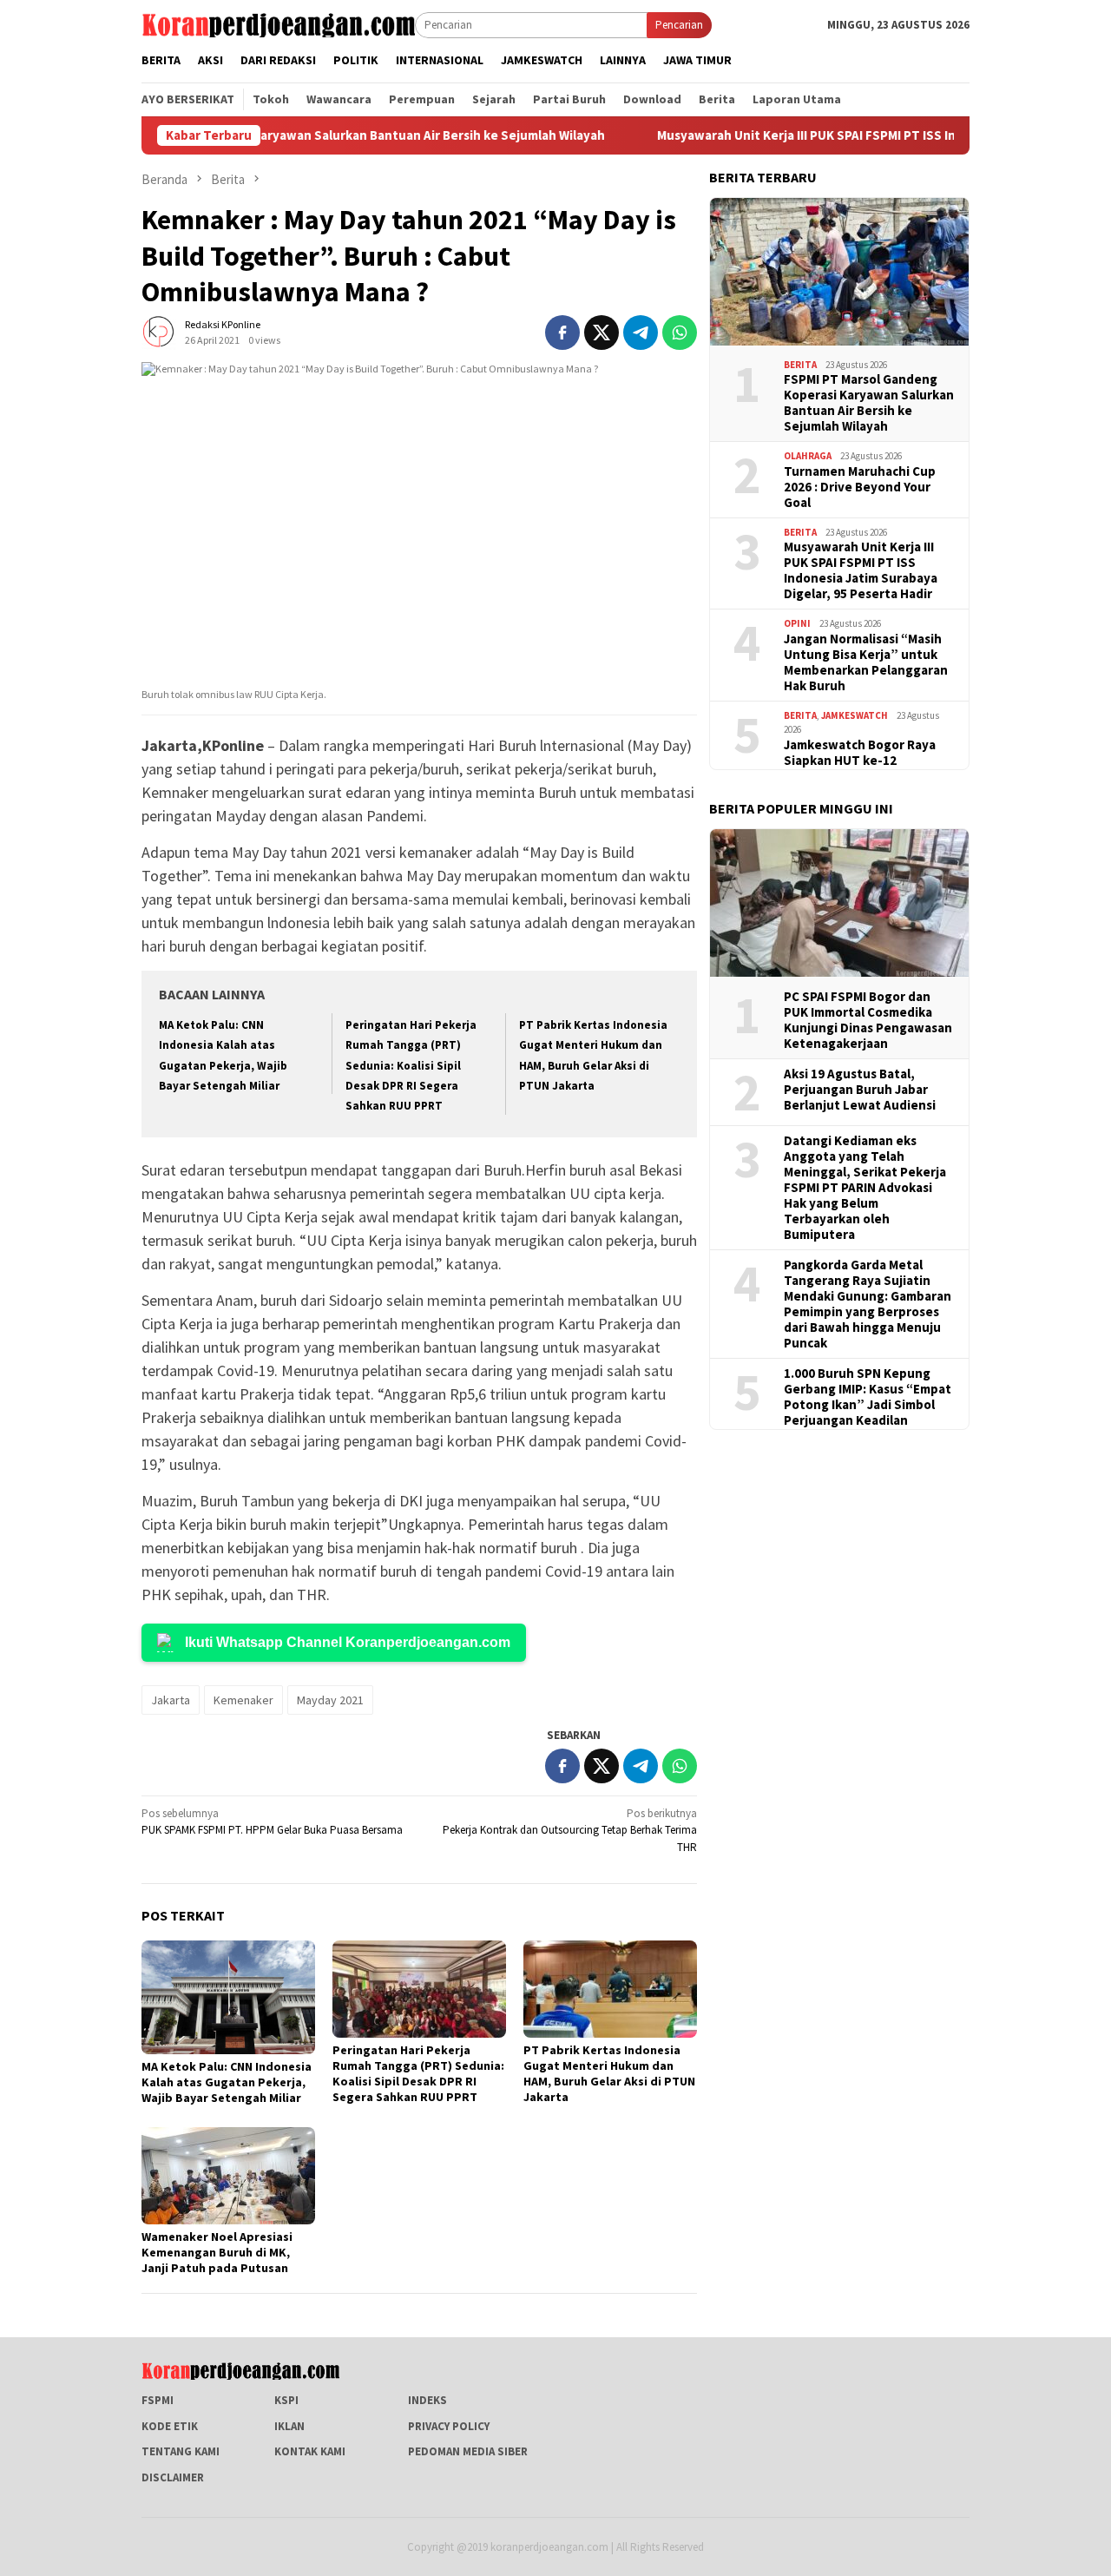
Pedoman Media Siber (468, 2451)
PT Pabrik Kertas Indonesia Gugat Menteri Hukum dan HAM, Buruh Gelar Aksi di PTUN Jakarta (609, 2073)
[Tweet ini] (602, 333)
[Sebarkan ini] (562, 333)
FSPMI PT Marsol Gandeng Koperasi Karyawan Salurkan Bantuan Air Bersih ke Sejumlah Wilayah (869, 403)
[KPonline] (278, 24)
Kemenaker (243, 1700)
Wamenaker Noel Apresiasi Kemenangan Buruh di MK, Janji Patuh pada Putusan (217, 2252)
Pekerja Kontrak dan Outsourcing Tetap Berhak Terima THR (570, 1830)
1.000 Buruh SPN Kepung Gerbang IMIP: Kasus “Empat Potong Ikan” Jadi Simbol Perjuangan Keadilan (868, 1397)
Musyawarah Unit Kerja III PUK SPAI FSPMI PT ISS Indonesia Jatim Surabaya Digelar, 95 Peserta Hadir (861, 570)
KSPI (286, 2400)
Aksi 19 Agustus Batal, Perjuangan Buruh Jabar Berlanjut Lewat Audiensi (860, 1090)
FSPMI (158, 2400)
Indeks (427, 2400)
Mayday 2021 (330, 1700)
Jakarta (171, 1700)
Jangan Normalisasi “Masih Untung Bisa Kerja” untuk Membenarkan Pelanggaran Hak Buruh (866, 662)
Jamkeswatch (855, 715)
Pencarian (679, 25)
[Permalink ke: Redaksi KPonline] (159, 331)
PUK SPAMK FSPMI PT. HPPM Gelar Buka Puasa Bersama (272, 1822)
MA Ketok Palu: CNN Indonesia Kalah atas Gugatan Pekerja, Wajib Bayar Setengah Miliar (227, 2082)
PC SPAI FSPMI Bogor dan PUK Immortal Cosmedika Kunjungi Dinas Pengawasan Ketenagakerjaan (868, 1020)
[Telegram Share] (641, 333)
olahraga (808, 456)
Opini (797, 623)
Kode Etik (170, 2426)
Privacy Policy (449, 2426)
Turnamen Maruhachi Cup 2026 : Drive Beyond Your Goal (860, 487)
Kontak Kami (310, 2451)
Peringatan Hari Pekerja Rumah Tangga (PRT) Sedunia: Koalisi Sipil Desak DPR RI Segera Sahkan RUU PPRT (411, 1066)
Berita (800, 365)
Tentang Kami (181, 2451)
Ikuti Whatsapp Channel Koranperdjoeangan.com (348, 1642)
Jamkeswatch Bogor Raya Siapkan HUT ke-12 (860, 753)
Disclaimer (173, 2477)
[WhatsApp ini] (680, 333)
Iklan (289, 2426)
